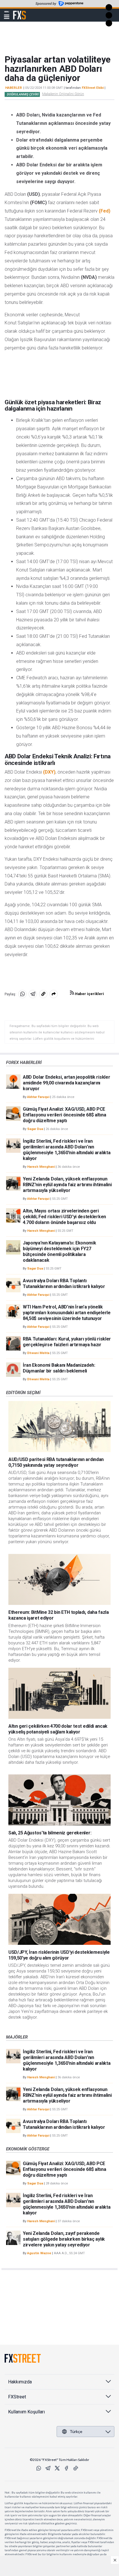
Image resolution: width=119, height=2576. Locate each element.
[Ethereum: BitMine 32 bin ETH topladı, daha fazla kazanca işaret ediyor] (59, 1579)
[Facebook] (66, 2468)
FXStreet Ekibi (93, 88)
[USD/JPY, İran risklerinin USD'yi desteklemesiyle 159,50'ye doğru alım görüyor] (59, 1919)
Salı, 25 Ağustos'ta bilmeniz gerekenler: (50, 1833)
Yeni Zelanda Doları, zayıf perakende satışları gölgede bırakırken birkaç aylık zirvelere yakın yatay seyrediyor (64, 2239)
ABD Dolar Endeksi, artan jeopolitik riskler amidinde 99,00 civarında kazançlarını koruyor (66, 1083)
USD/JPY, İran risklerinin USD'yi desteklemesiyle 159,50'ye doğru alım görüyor (59, 1955)
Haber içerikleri (89, 994)
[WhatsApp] (39, 2468)
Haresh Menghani (41, 1167)
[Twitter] (57, 2468)
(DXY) (49, 772)
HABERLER (14, 88)
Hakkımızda (20, 2382)
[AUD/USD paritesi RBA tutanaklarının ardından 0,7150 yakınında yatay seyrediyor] (59, 1427)
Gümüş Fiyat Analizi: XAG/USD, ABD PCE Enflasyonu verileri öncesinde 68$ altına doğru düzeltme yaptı (64, 1115)
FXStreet (19, 12)
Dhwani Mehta (38, 1353)
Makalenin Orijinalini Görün (63, 94)
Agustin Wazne (39, 2253)
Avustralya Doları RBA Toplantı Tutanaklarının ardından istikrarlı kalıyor (64, 1284)
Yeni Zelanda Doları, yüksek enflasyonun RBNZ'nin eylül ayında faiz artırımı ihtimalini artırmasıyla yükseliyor (67, 1185)
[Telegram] (48, 2468)
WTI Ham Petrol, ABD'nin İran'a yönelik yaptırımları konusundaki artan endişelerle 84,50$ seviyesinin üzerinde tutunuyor (67, 1313)
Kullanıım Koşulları (26, 2412)
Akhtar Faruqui (38, 1097)
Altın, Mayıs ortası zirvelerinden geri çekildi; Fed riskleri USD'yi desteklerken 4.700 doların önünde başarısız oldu (64, 1217)
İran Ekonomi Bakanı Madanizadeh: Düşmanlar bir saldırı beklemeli (59, 1368)
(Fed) (105, 211)
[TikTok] (76, 2468)
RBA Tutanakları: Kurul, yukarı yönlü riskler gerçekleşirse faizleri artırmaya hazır (67, 1342)
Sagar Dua (35, 1129)
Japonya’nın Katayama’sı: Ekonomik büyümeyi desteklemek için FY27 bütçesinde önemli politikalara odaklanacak (59, 1252)
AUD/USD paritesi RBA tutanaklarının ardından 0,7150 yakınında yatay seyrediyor (56, 1462)
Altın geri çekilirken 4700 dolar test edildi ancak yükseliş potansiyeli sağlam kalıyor (58, 1729)
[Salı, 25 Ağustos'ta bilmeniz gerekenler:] (59, 1800)
